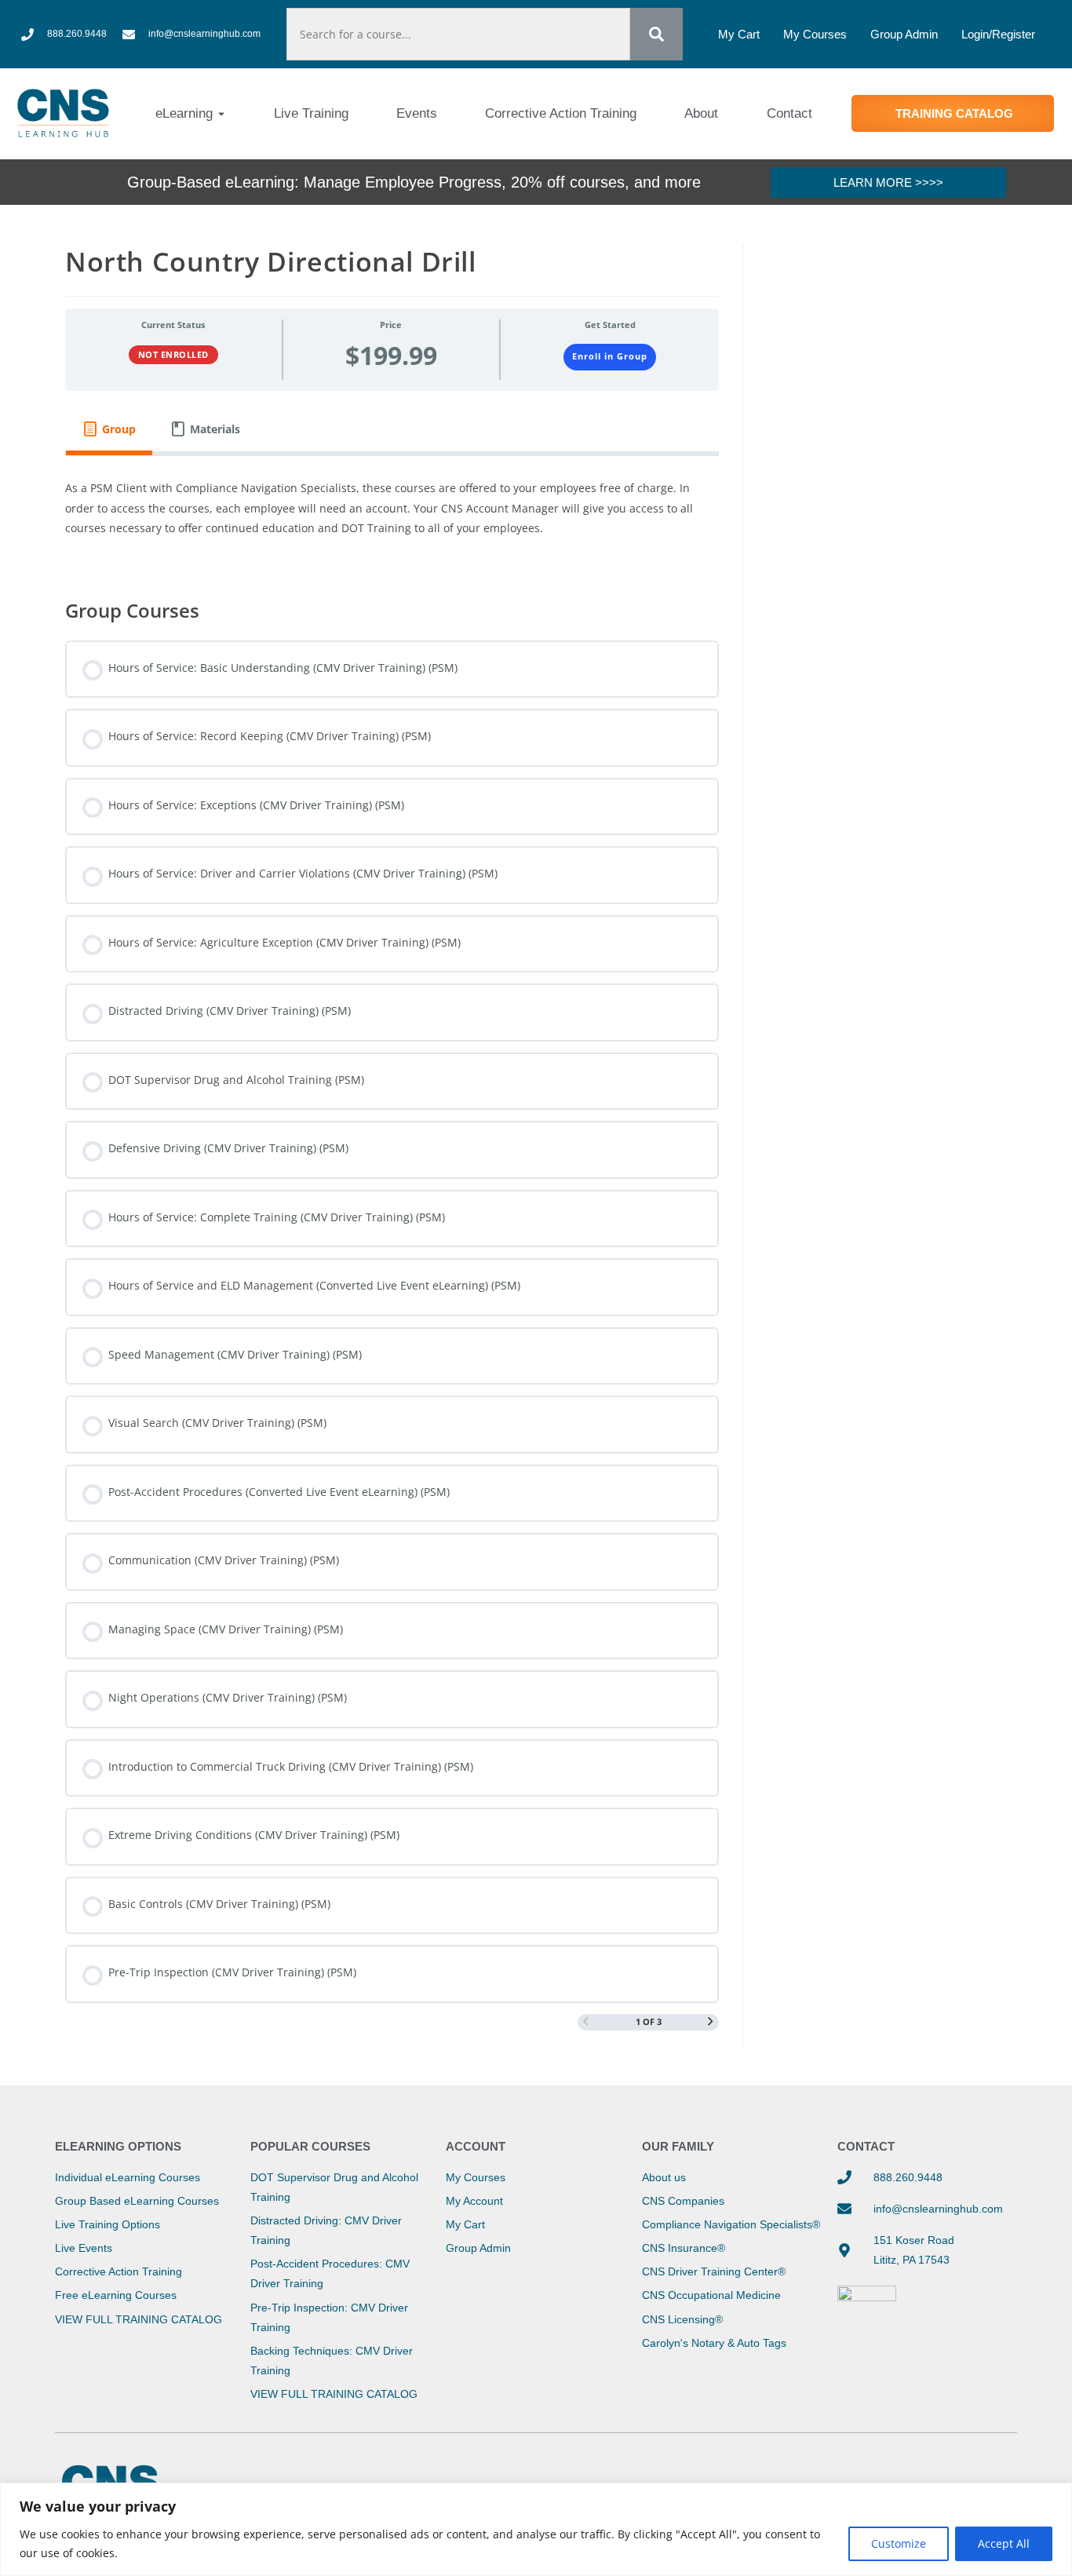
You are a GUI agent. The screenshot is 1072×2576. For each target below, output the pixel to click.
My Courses (815, 34)
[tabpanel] (392, 516)
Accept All (1004, 2543)
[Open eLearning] (221, 114)
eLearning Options (118, 2146)
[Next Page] (711, 2022)
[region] (536, 2529)
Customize (899, 2543)
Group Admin (904, 34)
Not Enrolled (173, 354)
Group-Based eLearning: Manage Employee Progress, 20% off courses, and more (414, 182)
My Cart (739, 34)
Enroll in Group (610, 356)
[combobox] (458, 34)
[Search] (656, 34)
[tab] (109, 429)
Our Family (678, 2146)
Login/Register (998, 34)
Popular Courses (310, 2146)
